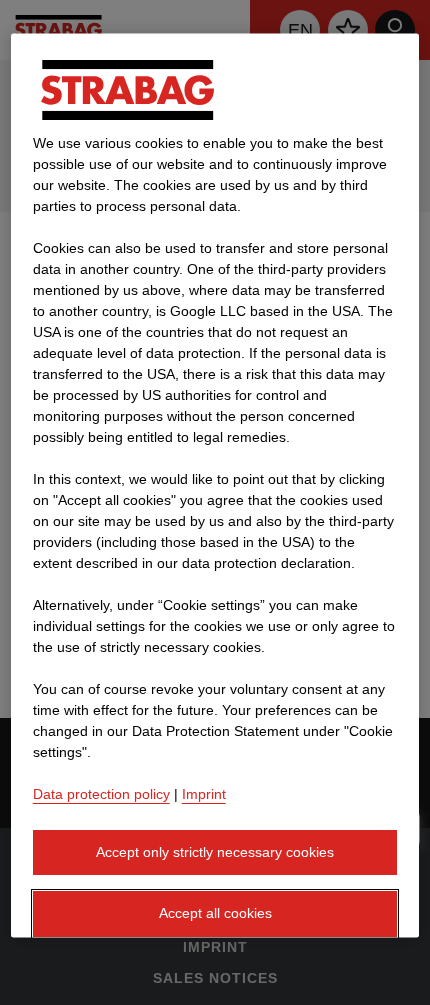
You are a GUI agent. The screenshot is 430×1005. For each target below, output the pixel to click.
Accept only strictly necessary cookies (215, 852)
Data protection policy (101, 794)
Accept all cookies (215, 914)
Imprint (204, 794)
